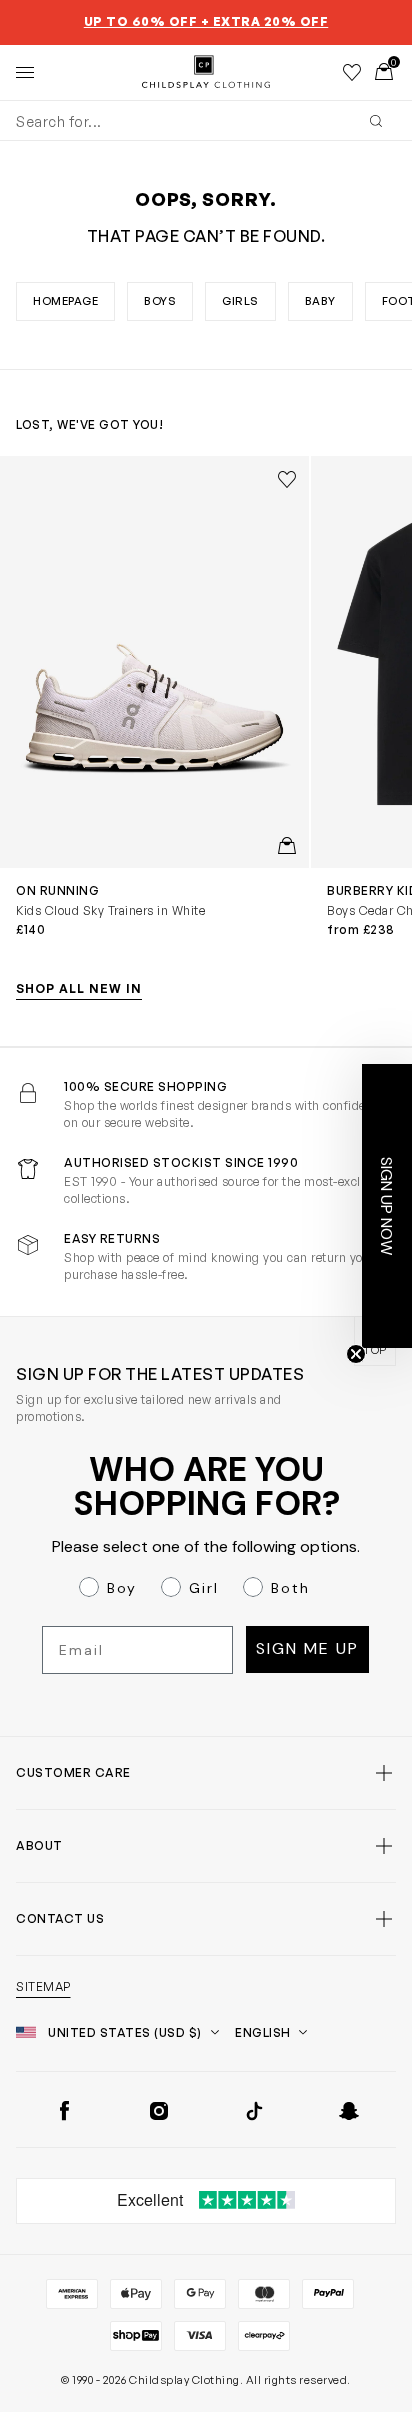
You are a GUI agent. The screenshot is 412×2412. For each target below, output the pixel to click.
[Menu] (25, 72)
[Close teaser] (356, 1354)
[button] (387, 1206)
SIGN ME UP (307, 1648)
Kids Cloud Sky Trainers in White (110, 910)
